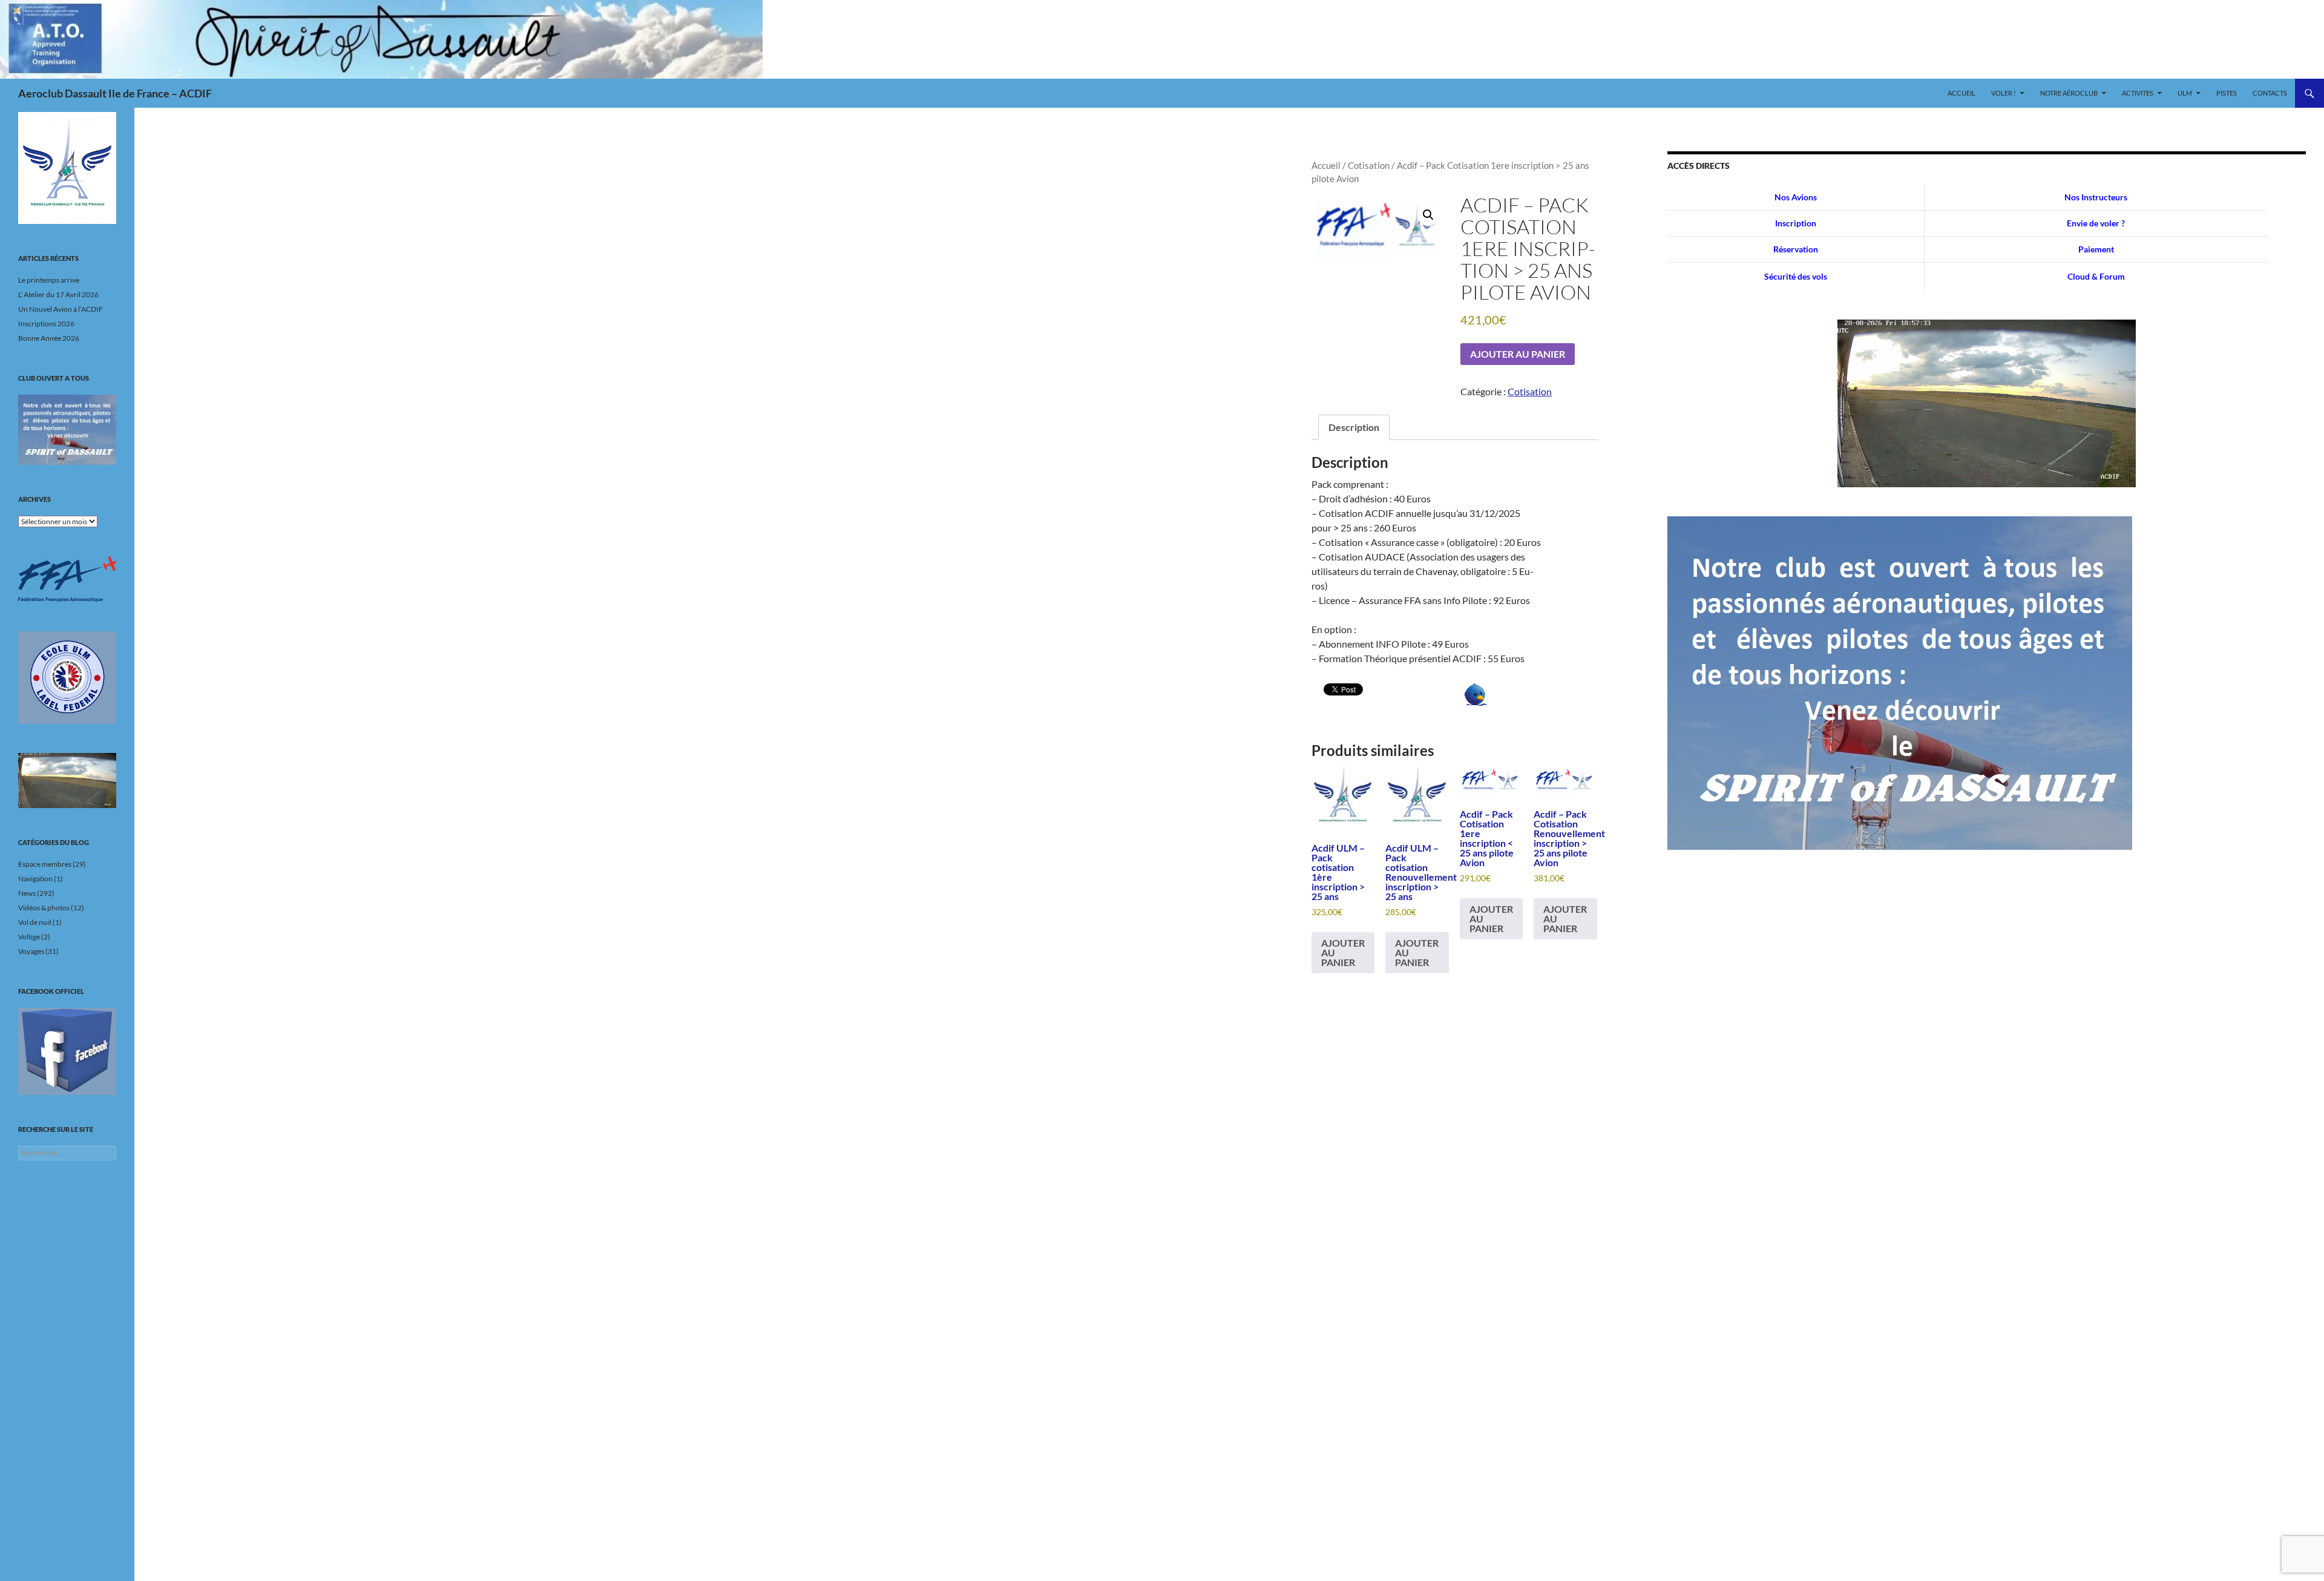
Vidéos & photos (44, 908)
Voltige (29, 937)
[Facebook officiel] (67, 1051)
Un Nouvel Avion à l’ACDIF (61, 309)
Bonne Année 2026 (49, 338)
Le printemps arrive (49, 280)
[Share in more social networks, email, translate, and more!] (1476, 693)
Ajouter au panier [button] (1343, 952)
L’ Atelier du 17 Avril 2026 (58, 294)
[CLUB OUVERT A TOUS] (67, 430)
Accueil (1961, 93)
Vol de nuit (35, 922)
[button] (1428, 215)
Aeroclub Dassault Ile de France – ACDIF (115, 93)
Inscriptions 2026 (46, 324)
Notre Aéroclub (2069, 93)
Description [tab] (1354, 427)
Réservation (1796, 249)
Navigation (35, 879)
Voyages (31, 951)
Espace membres (45, 864)
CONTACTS (2270, 93)
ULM (2185, 93)
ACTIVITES (2138, 93)
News (27, 893)
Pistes (2227, 93)
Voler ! (2004, 93)
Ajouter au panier (1518, 354)
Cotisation (1369, 165)
